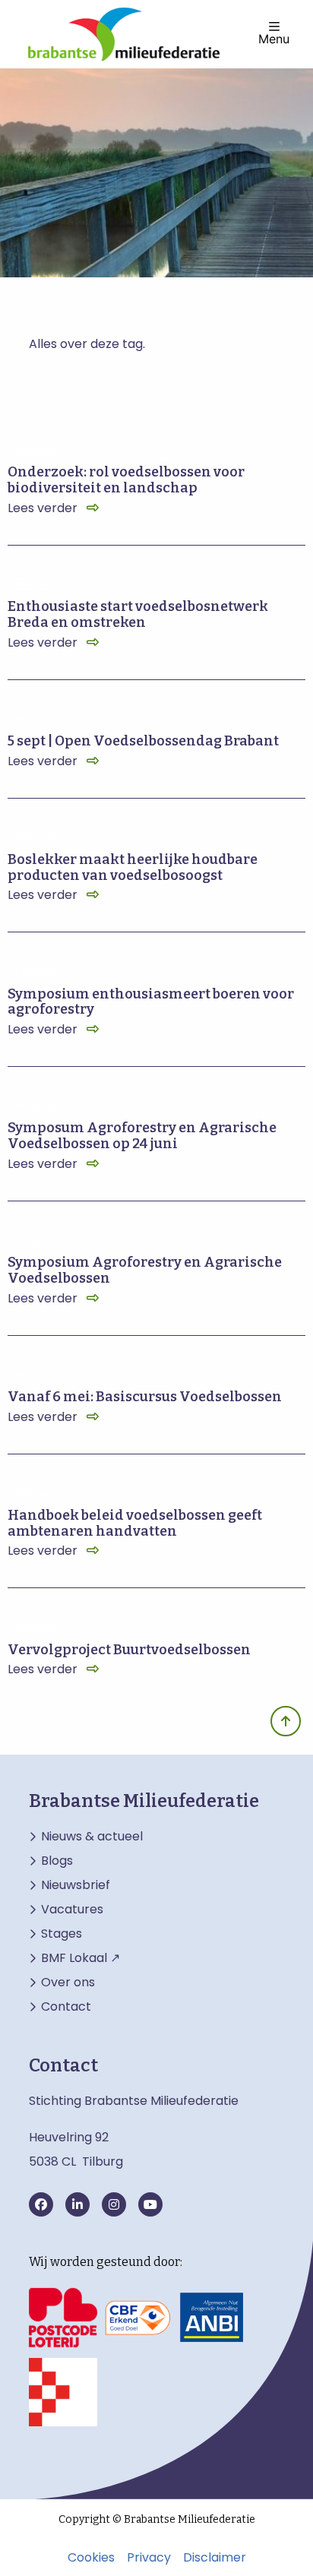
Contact (66, 2007)
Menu (274, 38)
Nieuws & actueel (92, 1837)
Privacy (149, 2558)
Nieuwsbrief (76, 1885)
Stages (62, 1934)
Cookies (91, 2558)
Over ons (68, 1983)
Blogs (57, 1861)
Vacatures (72, 1910)
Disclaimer (215, 2558)
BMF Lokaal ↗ (81, 1958)
